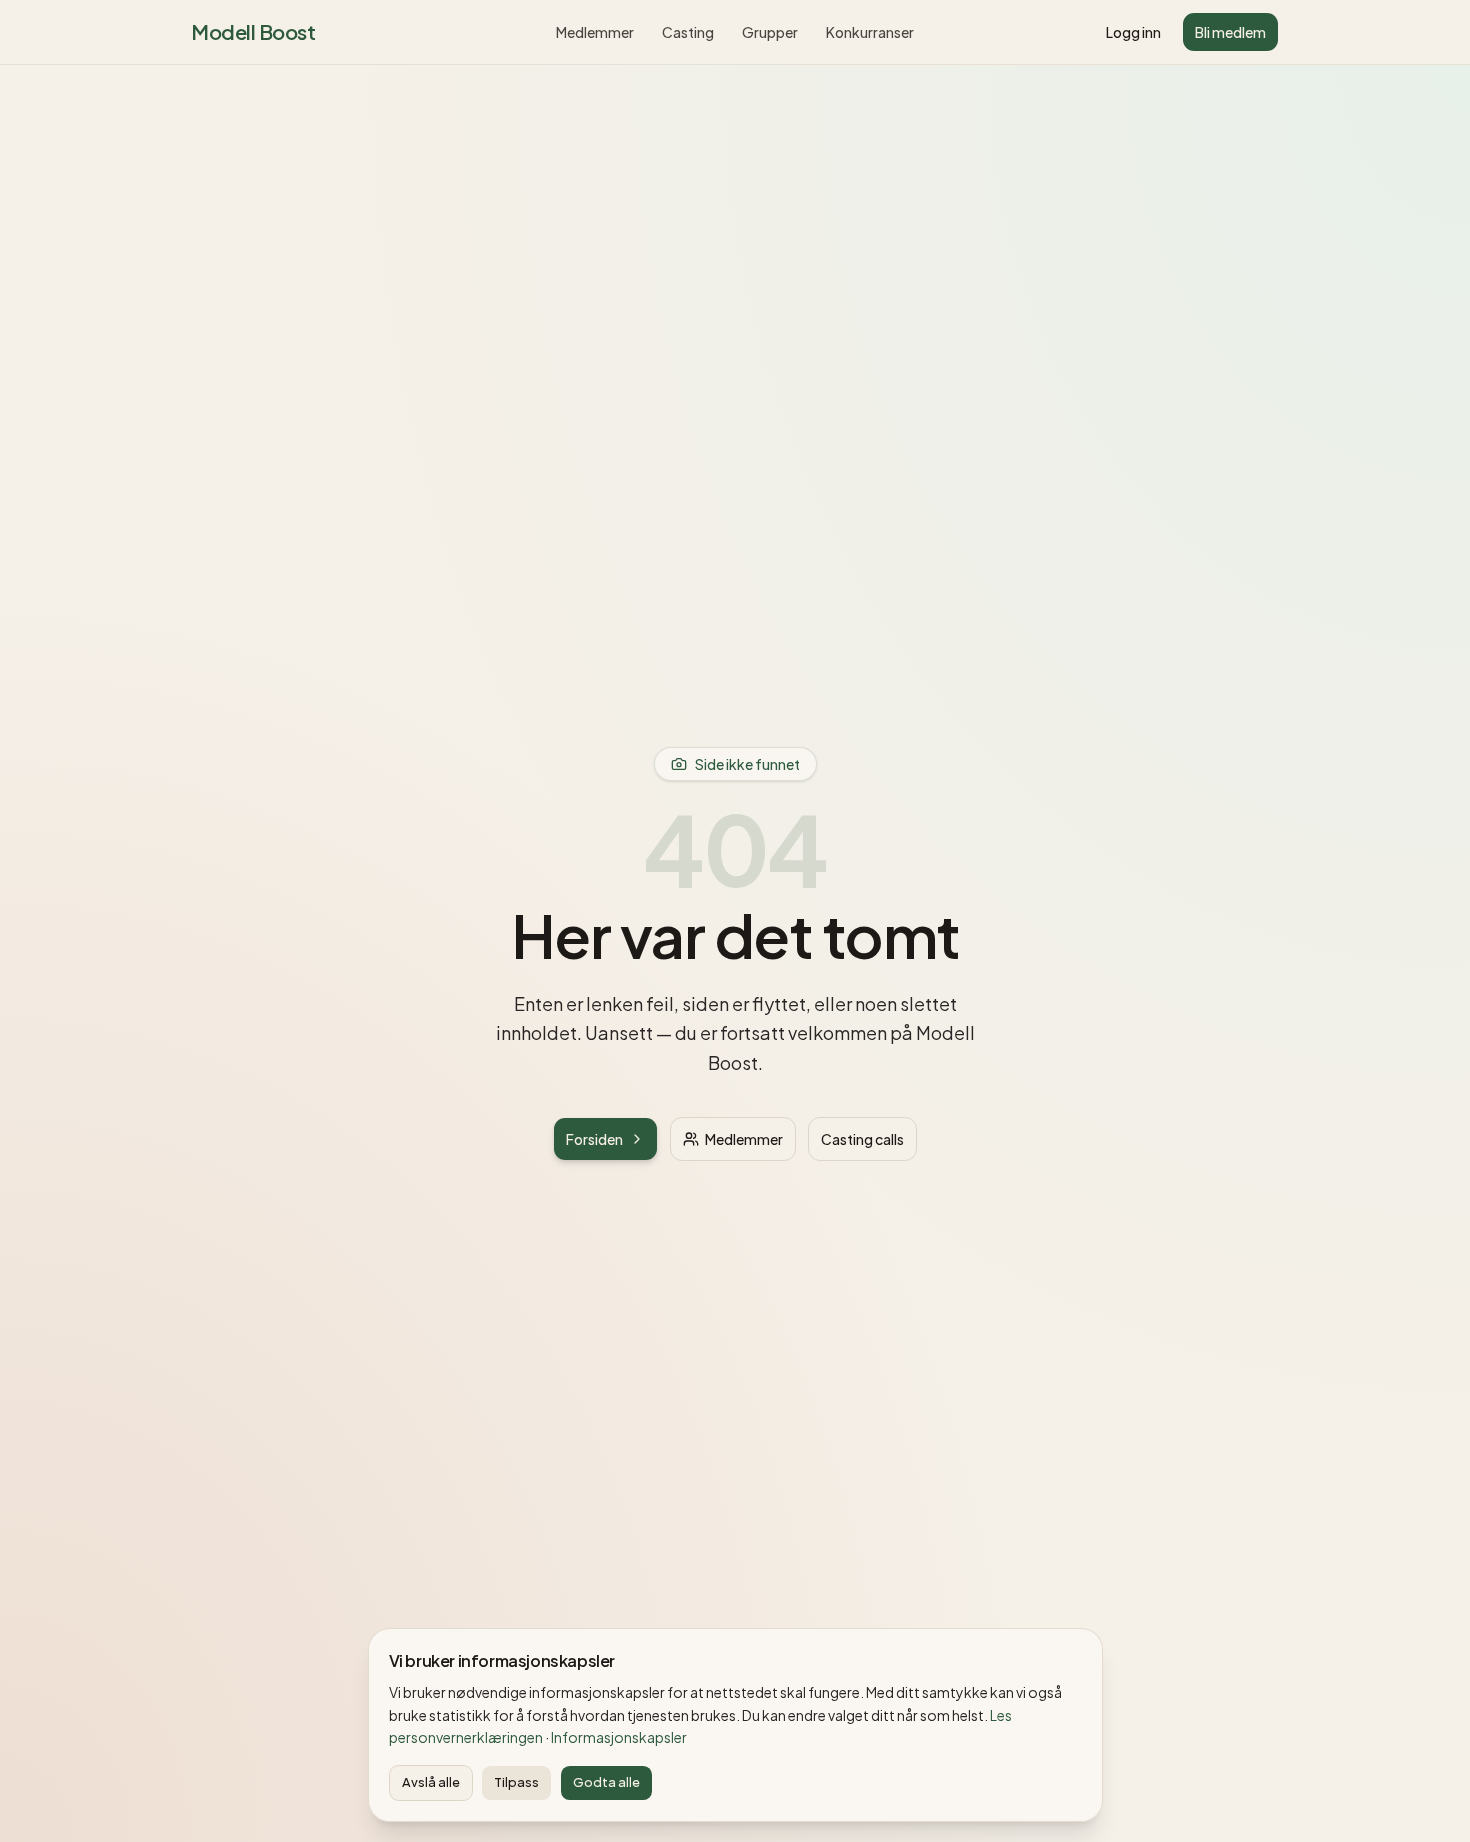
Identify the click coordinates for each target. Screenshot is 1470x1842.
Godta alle (606, 1782)
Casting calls (862, 1139)
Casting (688, 32)
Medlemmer (595, 32)
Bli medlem (1230, 32)
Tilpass (516, 1782)
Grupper (770, 32)
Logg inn (1133, 32)
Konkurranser (870, 32)
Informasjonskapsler (619, 1737)
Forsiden (594, 1139)
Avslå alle (431, 1782)
